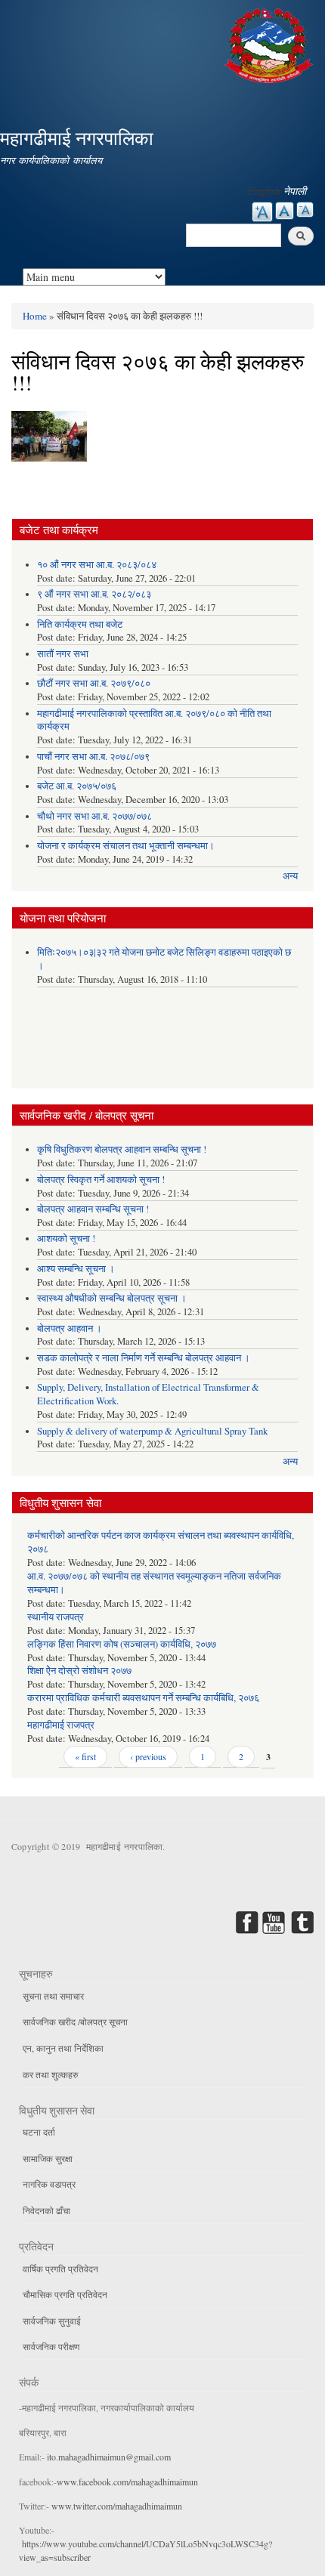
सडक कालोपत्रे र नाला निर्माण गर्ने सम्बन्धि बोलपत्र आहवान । (144, 1358)
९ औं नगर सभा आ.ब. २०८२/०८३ (94, 594)
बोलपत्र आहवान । (70, 1328)
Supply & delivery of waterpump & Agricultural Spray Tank (152, 1431)
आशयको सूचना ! (66, 1239)
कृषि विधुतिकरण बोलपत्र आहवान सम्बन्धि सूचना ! (122, 1149)
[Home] (271, 43)
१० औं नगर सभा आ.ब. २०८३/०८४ (97, 565)
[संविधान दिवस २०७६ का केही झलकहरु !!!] (49, 440)
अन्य (290, 876)
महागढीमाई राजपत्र (61, 1725)
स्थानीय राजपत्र (56, 1617)
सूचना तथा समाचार (53, 1996)
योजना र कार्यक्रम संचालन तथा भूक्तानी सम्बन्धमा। (126, 846)
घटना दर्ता (39, 2132)
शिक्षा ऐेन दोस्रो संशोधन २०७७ (79, 1671)
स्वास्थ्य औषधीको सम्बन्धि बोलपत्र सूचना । (112, 1298)
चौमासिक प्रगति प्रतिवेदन (65, 2294)
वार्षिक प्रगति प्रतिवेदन (60, 2269)
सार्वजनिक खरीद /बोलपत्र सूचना (75, 2022)
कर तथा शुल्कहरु (50, 2074)
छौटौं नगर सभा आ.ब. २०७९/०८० (94, 683)
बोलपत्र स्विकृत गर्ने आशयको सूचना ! (101, 1180)
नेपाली (295, 191)
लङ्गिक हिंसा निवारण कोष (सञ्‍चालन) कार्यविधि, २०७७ (122, 1644)
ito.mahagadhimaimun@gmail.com (109, 2457)
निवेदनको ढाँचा (46, 2210)
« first (85, 1756)
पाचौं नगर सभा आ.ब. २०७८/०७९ (93, 757)
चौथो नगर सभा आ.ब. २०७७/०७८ (94, 816)
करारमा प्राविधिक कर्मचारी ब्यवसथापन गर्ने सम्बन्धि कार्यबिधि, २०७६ (143, 1698)
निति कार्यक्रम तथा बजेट (80, 624)
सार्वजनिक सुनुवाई (52, 2321)
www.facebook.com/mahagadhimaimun (127, 2482)
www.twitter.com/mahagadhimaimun (117, 2506)
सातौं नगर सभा (63, 654)
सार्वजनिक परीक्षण (51, 2346)
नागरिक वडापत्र (49, 2184)
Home (35, 316)
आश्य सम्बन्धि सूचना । (76, 1269)
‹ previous (148, 1756)
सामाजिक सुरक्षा (48, 2158)
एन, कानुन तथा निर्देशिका (63, 2048)
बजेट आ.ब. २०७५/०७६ (77, 786)
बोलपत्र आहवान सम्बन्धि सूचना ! (93, 1209)
